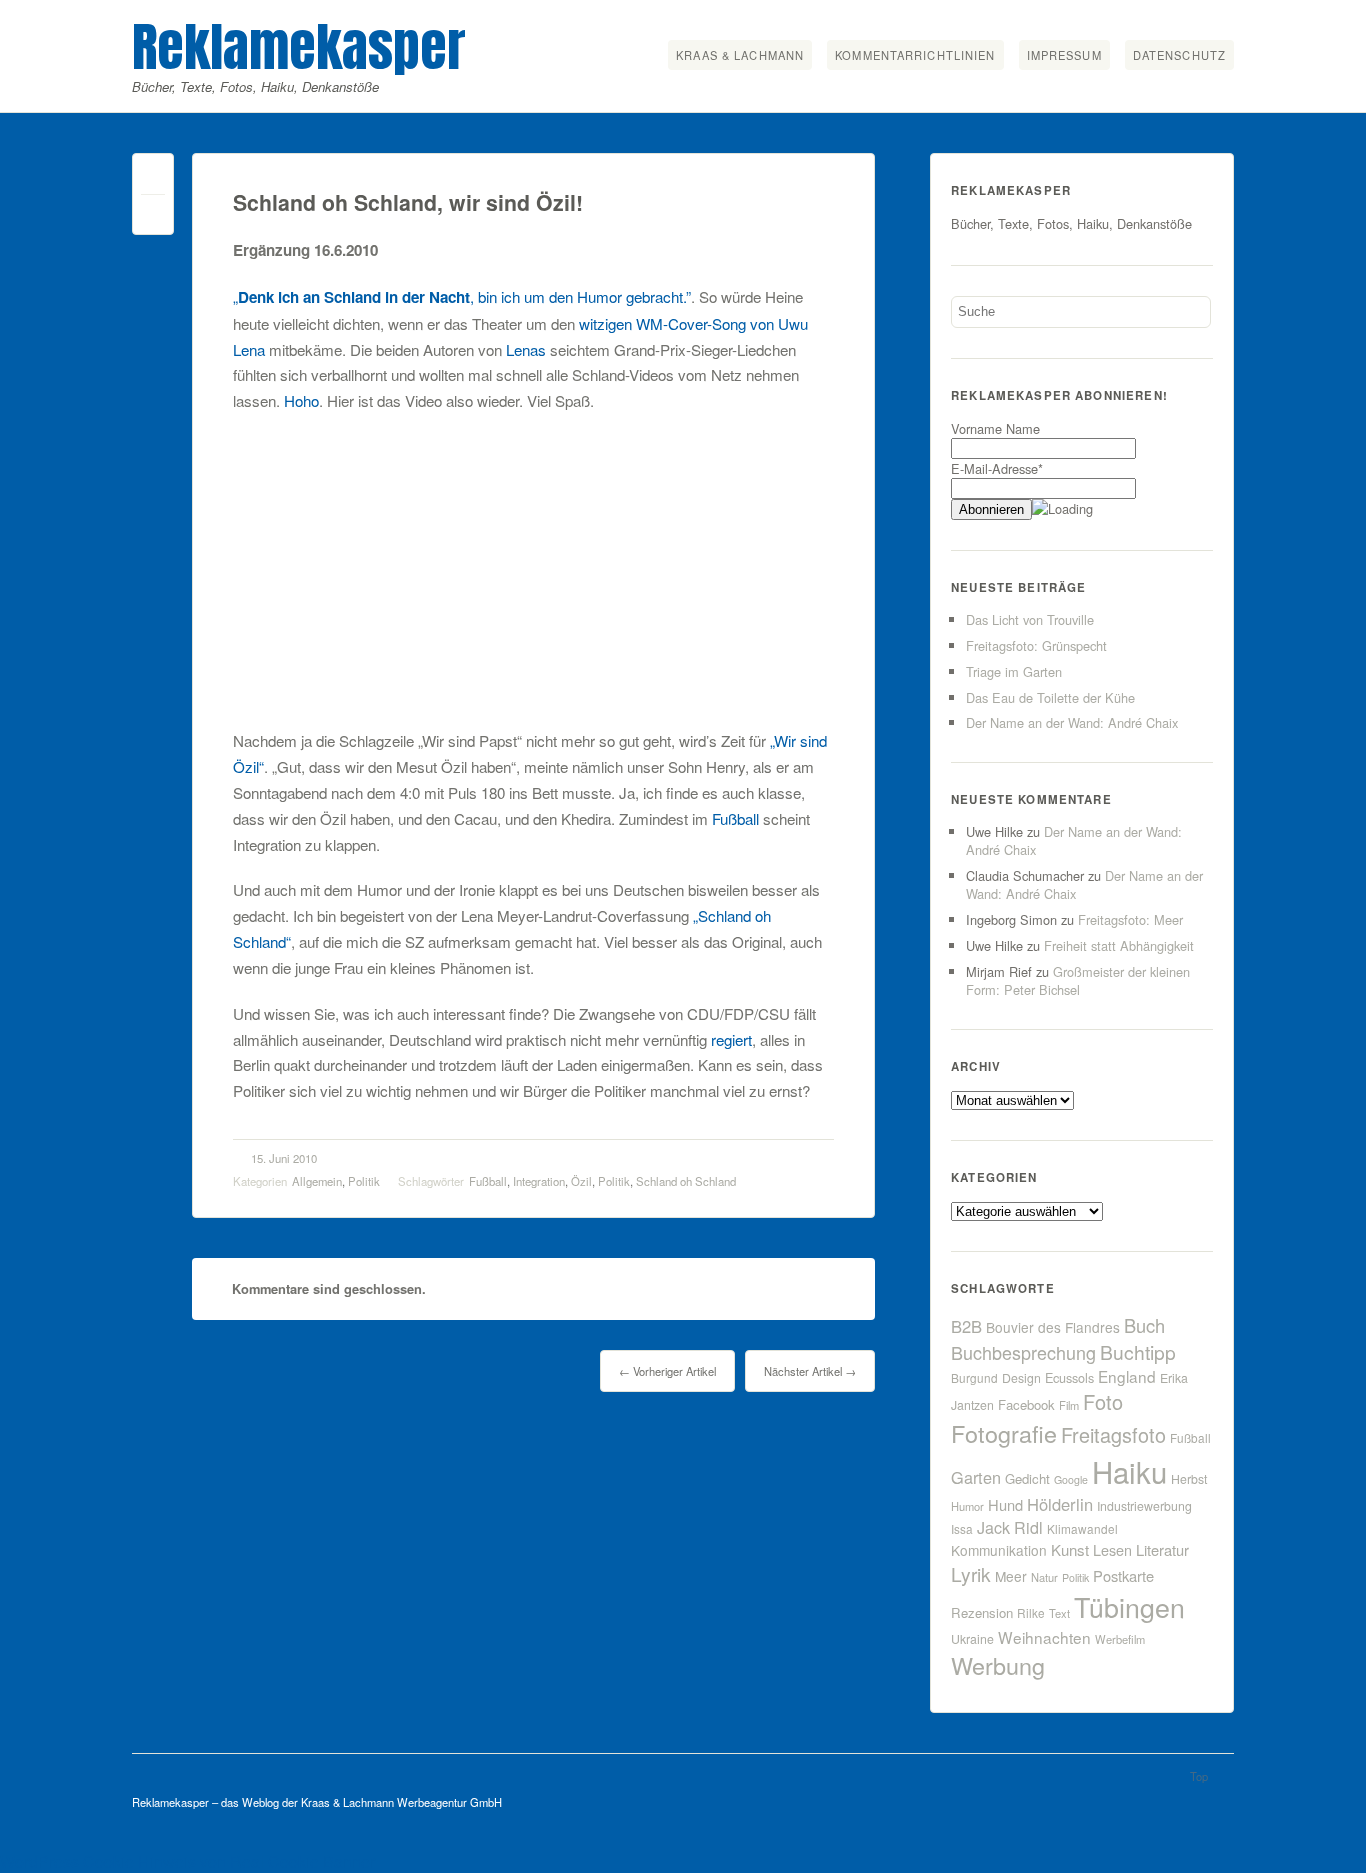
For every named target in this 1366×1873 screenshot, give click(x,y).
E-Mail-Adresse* (997, 468)
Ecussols (1069, 1377)
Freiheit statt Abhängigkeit (1119, 945)
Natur (1044, 1577)
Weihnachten (1044, 1637)
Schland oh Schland (686, 1181)
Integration (539, 1181)
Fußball (735, 818)
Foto (1103, 1401)
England (1127, 1376)
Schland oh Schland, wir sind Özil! (408, 202)
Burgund (974, 1377)
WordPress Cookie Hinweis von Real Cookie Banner (187, 1861)
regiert (731, 1039)
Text (1059, 1613)
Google (1071, 1479)
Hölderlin (1060, 1504)
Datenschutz (1179, 55)
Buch (1144, 1325)
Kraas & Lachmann (740, 55)
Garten (976, 1477)
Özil (581, 1181)
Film (1069, 1405)
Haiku (1129, 1471)
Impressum (1064, 55)
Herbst (1189, 1479)
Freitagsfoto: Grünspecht (1036, 645)
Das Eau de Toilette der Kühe (1050, 697)
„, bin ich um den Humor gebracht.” (462, 296)
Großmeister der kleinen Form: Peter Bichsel (1078, 980)
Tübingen (1129, 1606)
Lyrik (971, 1573)
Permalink (153, 178)
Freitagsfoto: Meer (1130, 919)
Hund (1005, 1504)
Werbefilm (1120, 1639)
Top (1199, 1776)
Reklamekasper (299, 46)
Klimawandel (1082, 1528)
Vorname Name (995, 428)
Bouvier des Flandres (1053, 1327)
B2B (966, 1326)
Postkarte (1123, 1575)
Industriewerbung (1144, 1506)
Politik (364, 1181)
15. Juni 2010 (284, 1158)
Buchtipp (1138, 1351)
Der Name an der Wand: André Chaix (1072, 722)
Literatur (1162, 1549)
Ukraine (972, 1639)
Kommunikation (999, 1550)
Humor (967, 1506)
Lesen (1112, 1549)
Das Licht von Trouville (1030, 619)
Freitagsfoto (1113, 1434)
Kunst (1070, 1549)
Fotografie (1004, 1433)
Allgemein (317, 1181)
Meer (1011, 1576)
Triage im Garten (1014, 671)
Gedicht (1027, 1478)
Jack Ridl (1010, 1527)
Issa (962, 1528)
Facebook (1026, 1404)
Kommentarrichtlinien (915, 55)
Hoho (301, 400)
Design (1021, 1378)
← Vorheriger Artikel (667, 1371)
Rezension (982, 1612)
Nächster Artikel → (810, 1371)
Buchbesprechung (1023, 1352)
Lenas (526, 349)
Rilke (1031, 1612)
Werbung (998, 1665)
